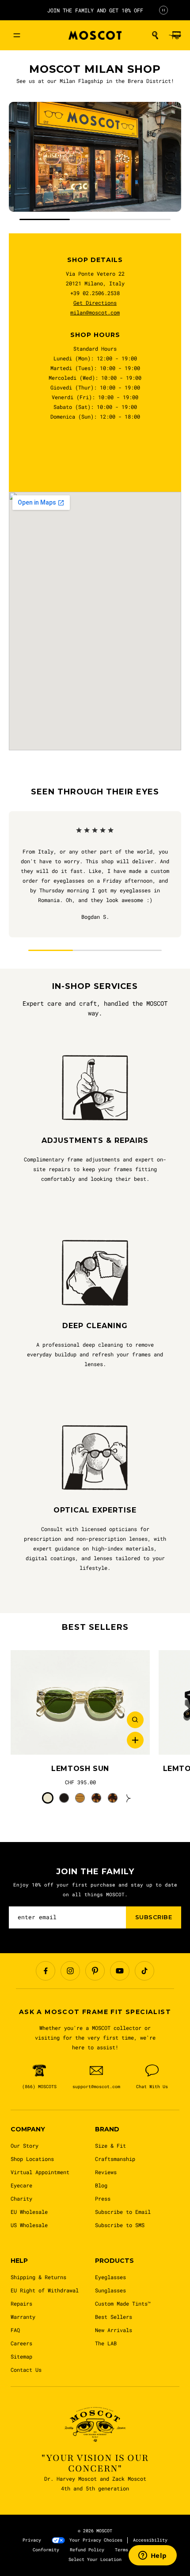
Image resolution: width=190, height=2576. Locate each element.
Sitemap (21, 2356)
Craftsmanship (115, 2159)
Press (103, 2198)
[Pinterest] (95, 1971)
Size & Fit (110, 2145)
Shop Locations (32, 2159)
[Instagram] (70, 1971)
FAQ (15, 2330)
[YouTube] (120, 1971)
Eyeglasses (110, 2277)
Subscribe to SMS (120, 2225)
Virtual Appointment (40, 2172)
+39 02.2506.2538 (95, 293)
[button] (155, 35)
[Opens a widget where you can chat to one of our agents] (152, 2556)
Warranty (23, 2317)
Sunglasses (110, 2290)
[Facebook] (46, 1971)
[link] (80, 1702)
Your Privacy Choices (96, 2540)
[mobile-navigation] (17, 35)
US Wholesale (29, 2225)
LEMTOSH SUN (80, 1769)
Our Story (25, 2145)
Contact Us (26, 2370)
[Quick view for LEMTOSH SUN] (135, 1720)
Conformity (46, 2550)
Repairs (21, 2303)
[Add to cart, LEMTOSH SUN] (135, 1740)
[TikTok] (144, 1971)
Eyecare (21, 2185)
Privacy (32, 2540)
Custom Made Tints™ (123, 2303)
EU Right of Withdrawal (45, 2290)
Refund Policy (87, 2550)
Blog (101, 2185)
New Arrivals (114, 2330)
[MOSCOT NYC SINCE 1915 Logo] (95, 36)
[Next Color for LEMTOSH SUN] (129, 1798)
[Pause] (163, 10)
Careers (21, 2343)
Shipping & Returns (38, 2277)
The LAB (106, 2343)
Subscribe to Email (123, 2212)
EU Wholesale (29, 2212)
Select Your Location (95, 2559)
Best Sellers (114, 2317)
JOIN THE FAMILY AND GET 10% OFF (95, 10)
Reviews (106, 2172)
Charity (21, 2198)
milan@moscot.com (95, 312)
